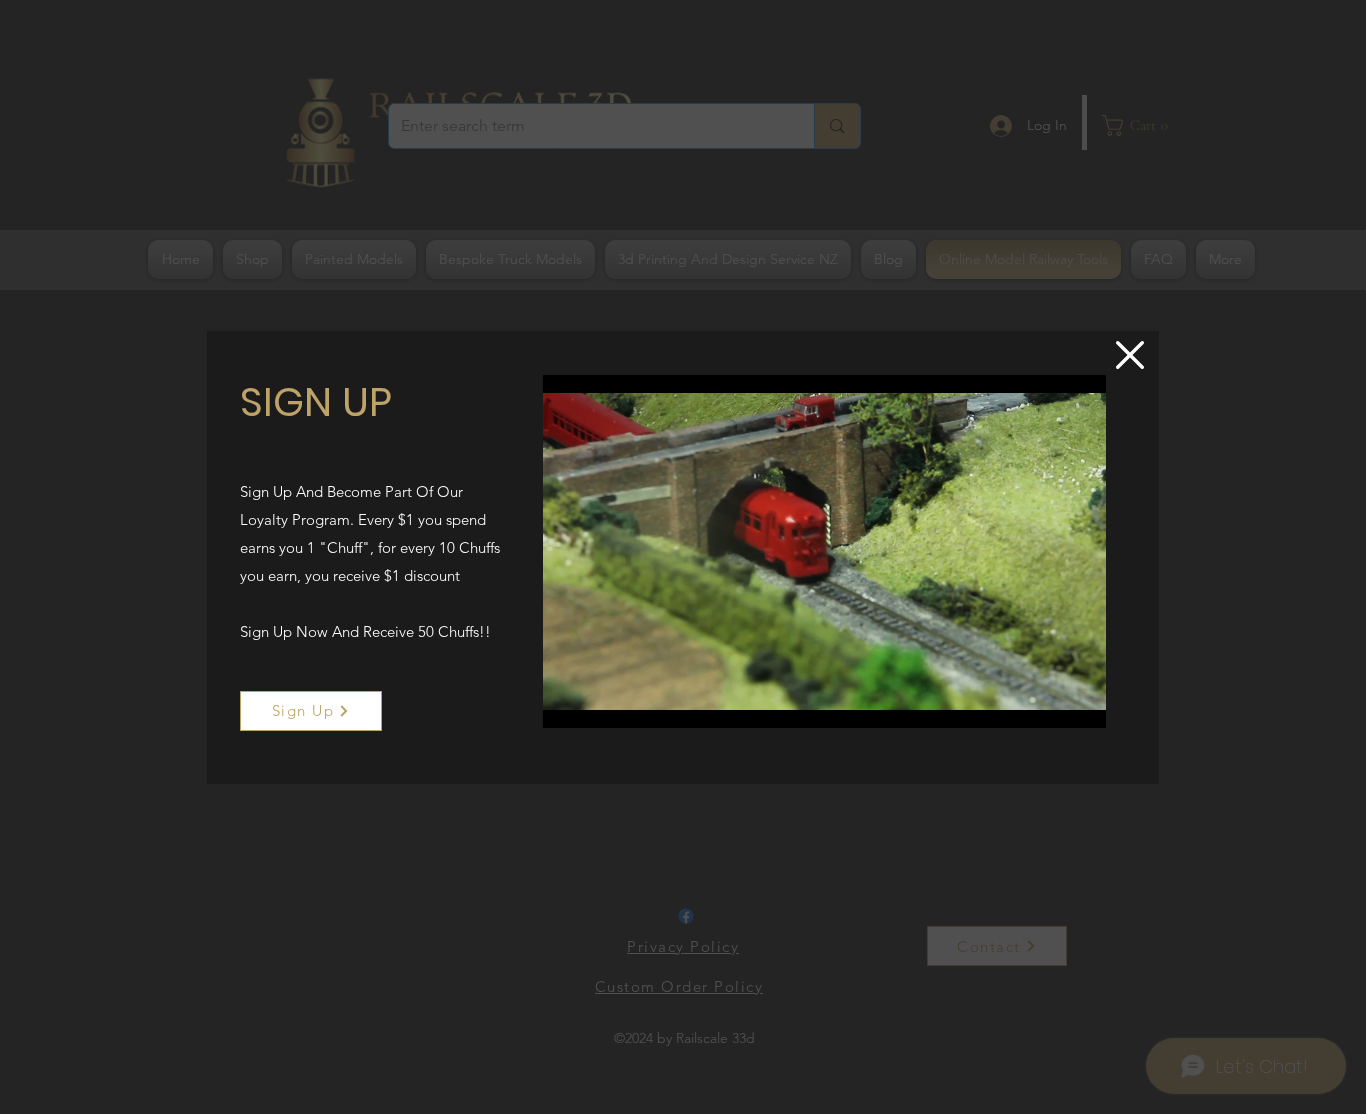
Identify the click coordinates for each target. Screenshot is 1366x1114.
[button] (1130, 355)
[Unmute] (603, 701)
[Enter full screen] (1079, 701)
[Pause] (569, 701)
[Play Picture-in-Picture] (1045, 701)
